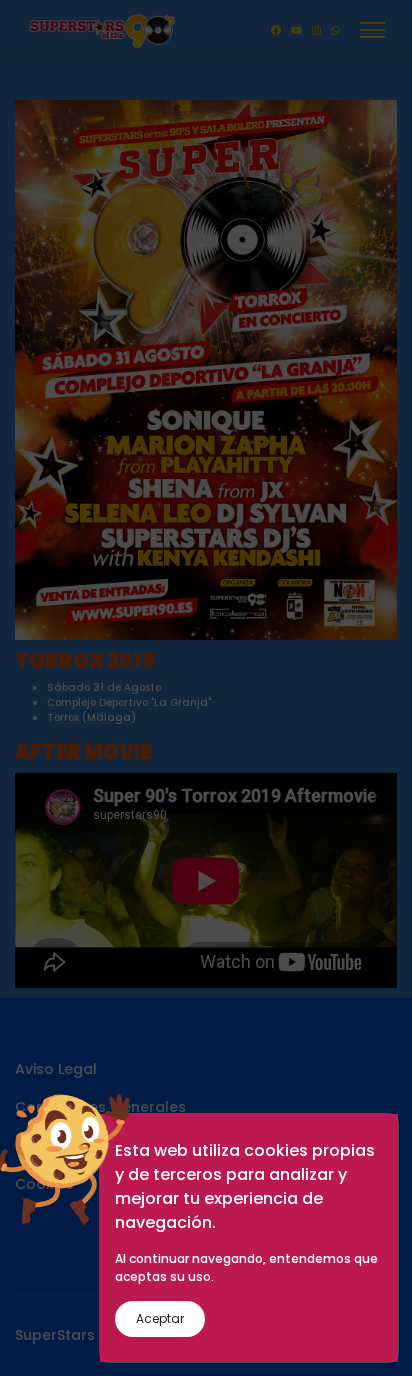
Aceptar (160, 1318)
